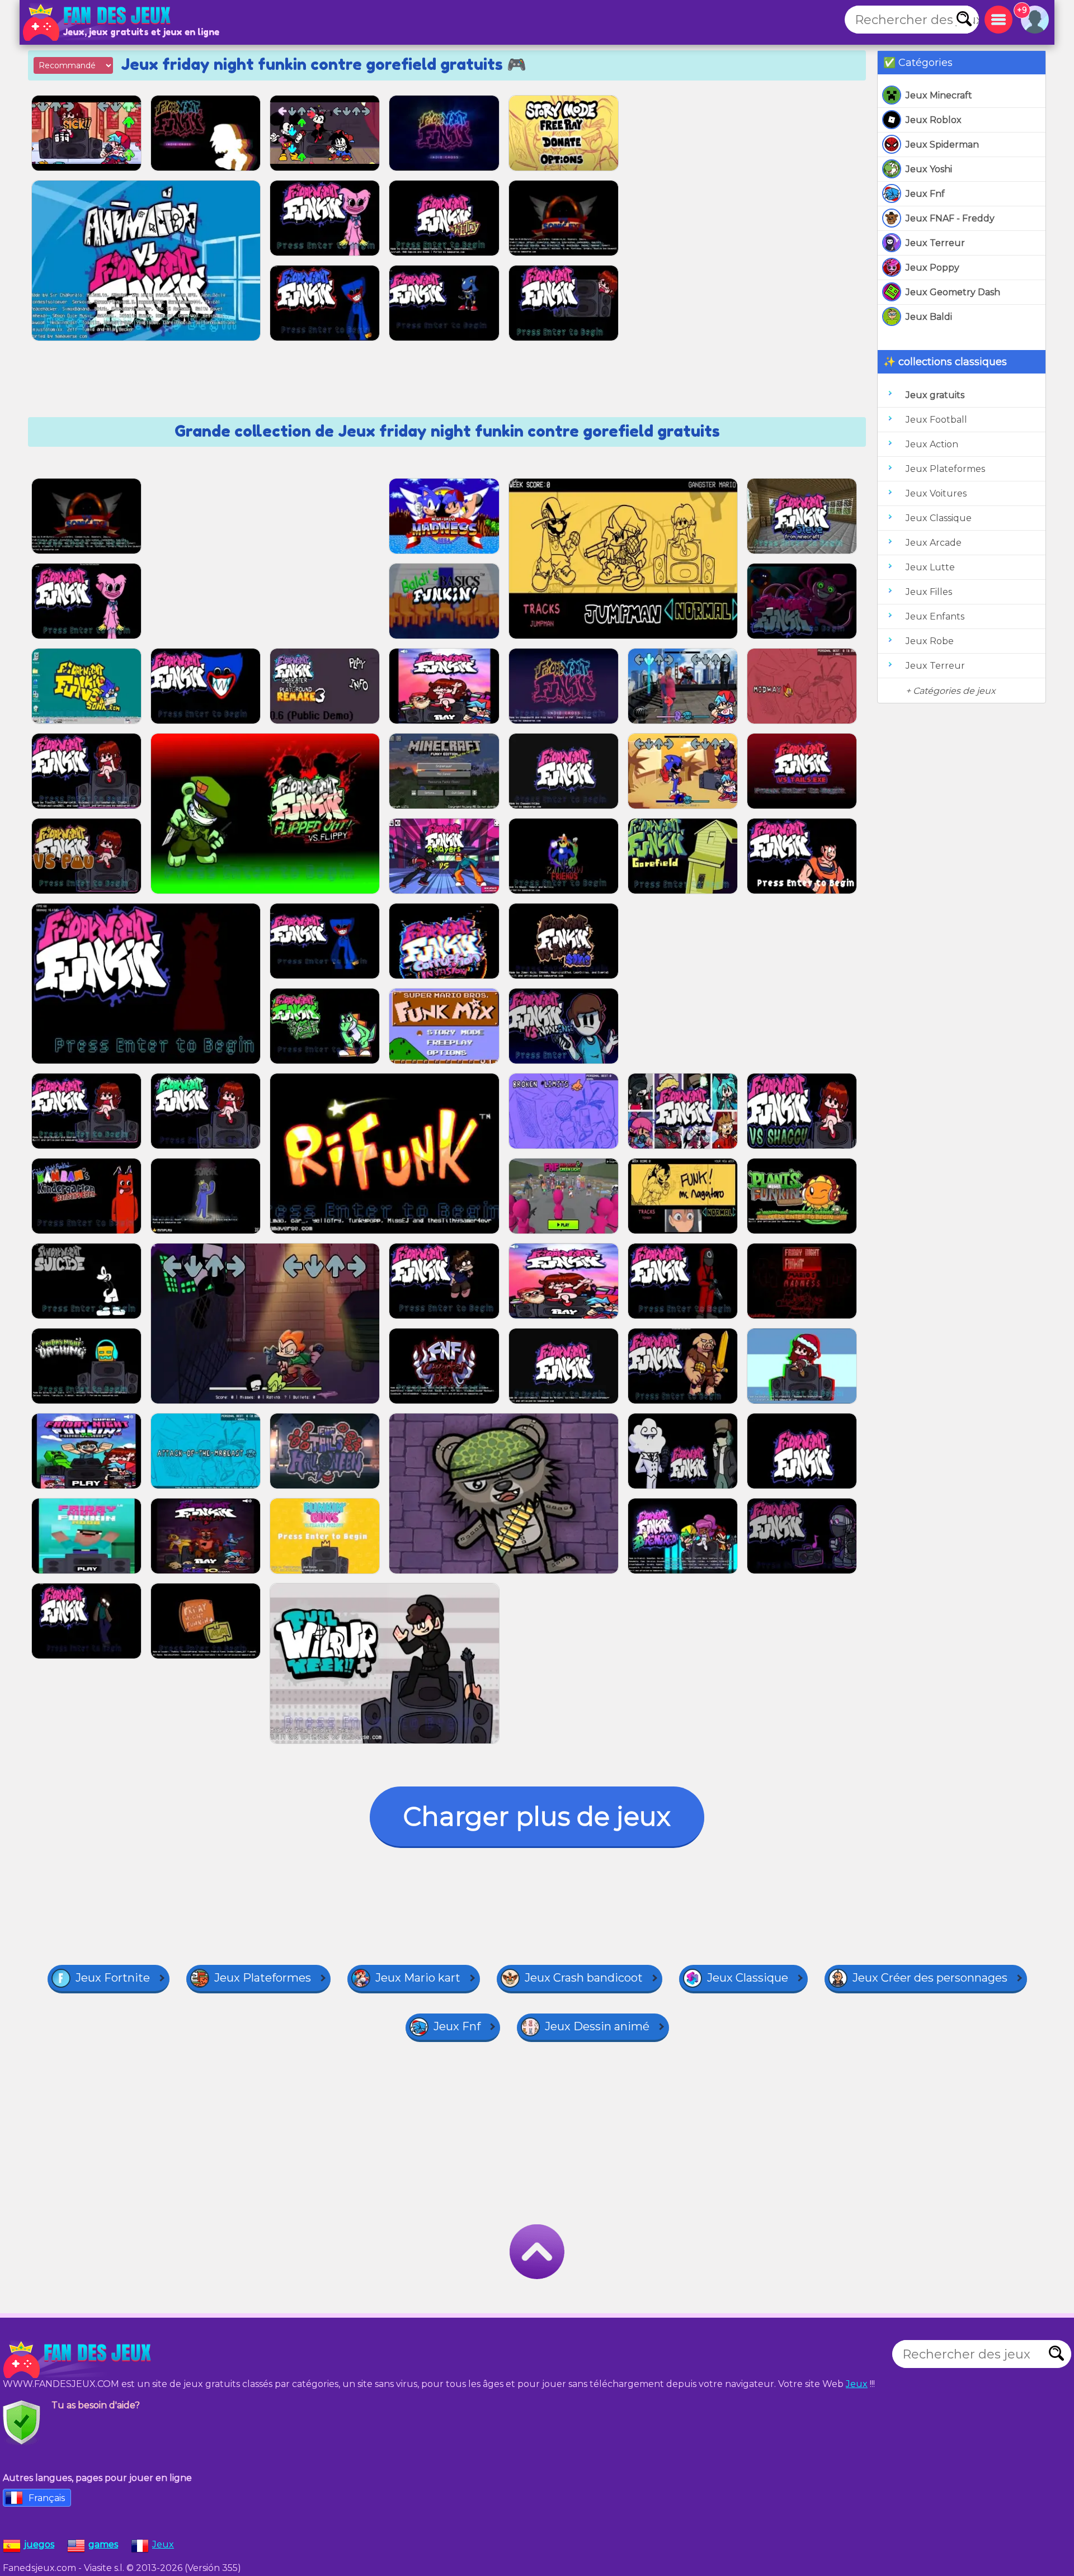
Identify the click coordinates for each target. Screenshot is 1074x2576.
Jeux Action (932, 444)
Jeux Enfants (935, 616)
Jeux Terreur (935, 243)
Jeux (857, 2384)
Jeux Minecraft (939, 95)
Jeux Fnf (925, 194)
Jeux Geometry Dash (953, 292)
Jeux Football (936, 420)
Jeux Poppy (932, 268)
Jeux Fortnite (113, 1978)
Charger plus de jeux (537, 1816)
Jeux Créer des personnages (930, 1978)
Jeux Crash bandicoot (584, 1978)
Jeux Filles (929, 592)
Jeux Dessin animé (597, 2026)
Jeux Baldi (929, 317)
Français (47, 2498)
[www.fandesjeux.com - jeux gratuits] (78, 2360)
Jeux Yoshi (929, 169)
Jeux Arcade (934, 543)
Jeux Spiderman (942, 145)
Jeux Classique (939, 518)
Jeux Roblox (934, 120)
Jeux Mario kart (418, 1978)
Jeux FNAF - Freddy (950, 218)
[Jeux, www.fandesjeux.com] (98, 22)
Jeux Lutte (930, 567)
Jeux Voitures (936, 493)
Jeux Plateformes (945, 469)
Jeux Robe (930, 641)
